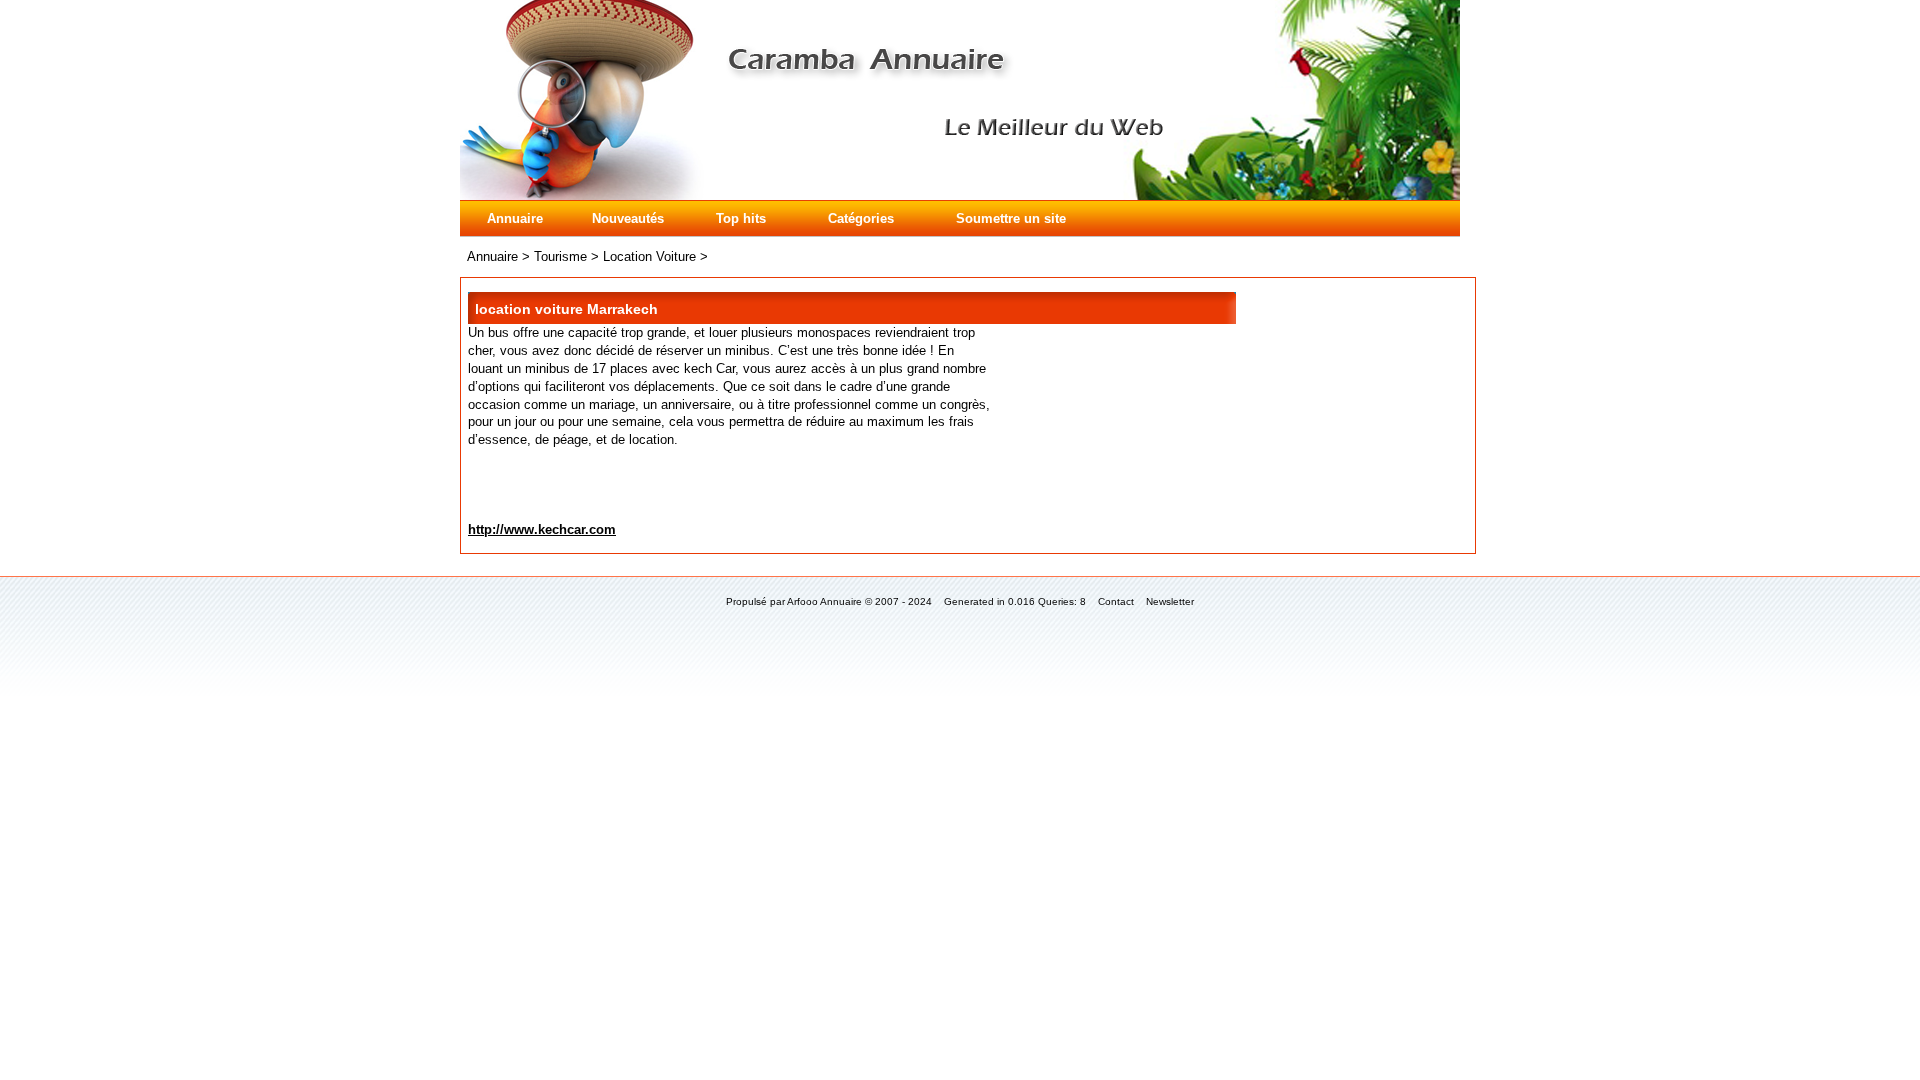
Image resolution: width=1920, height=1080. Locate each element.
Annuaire (515, 218)
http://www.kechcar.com (542, 529)
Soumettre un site (1011, 218)
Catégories (861, 218)
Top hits (741, 218)
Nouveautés (628, 218)
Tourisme (560, 256)
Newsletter (1170, 601)
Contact (1116, 601)
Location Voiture (649, 256)
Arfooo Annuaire (824, 601)
